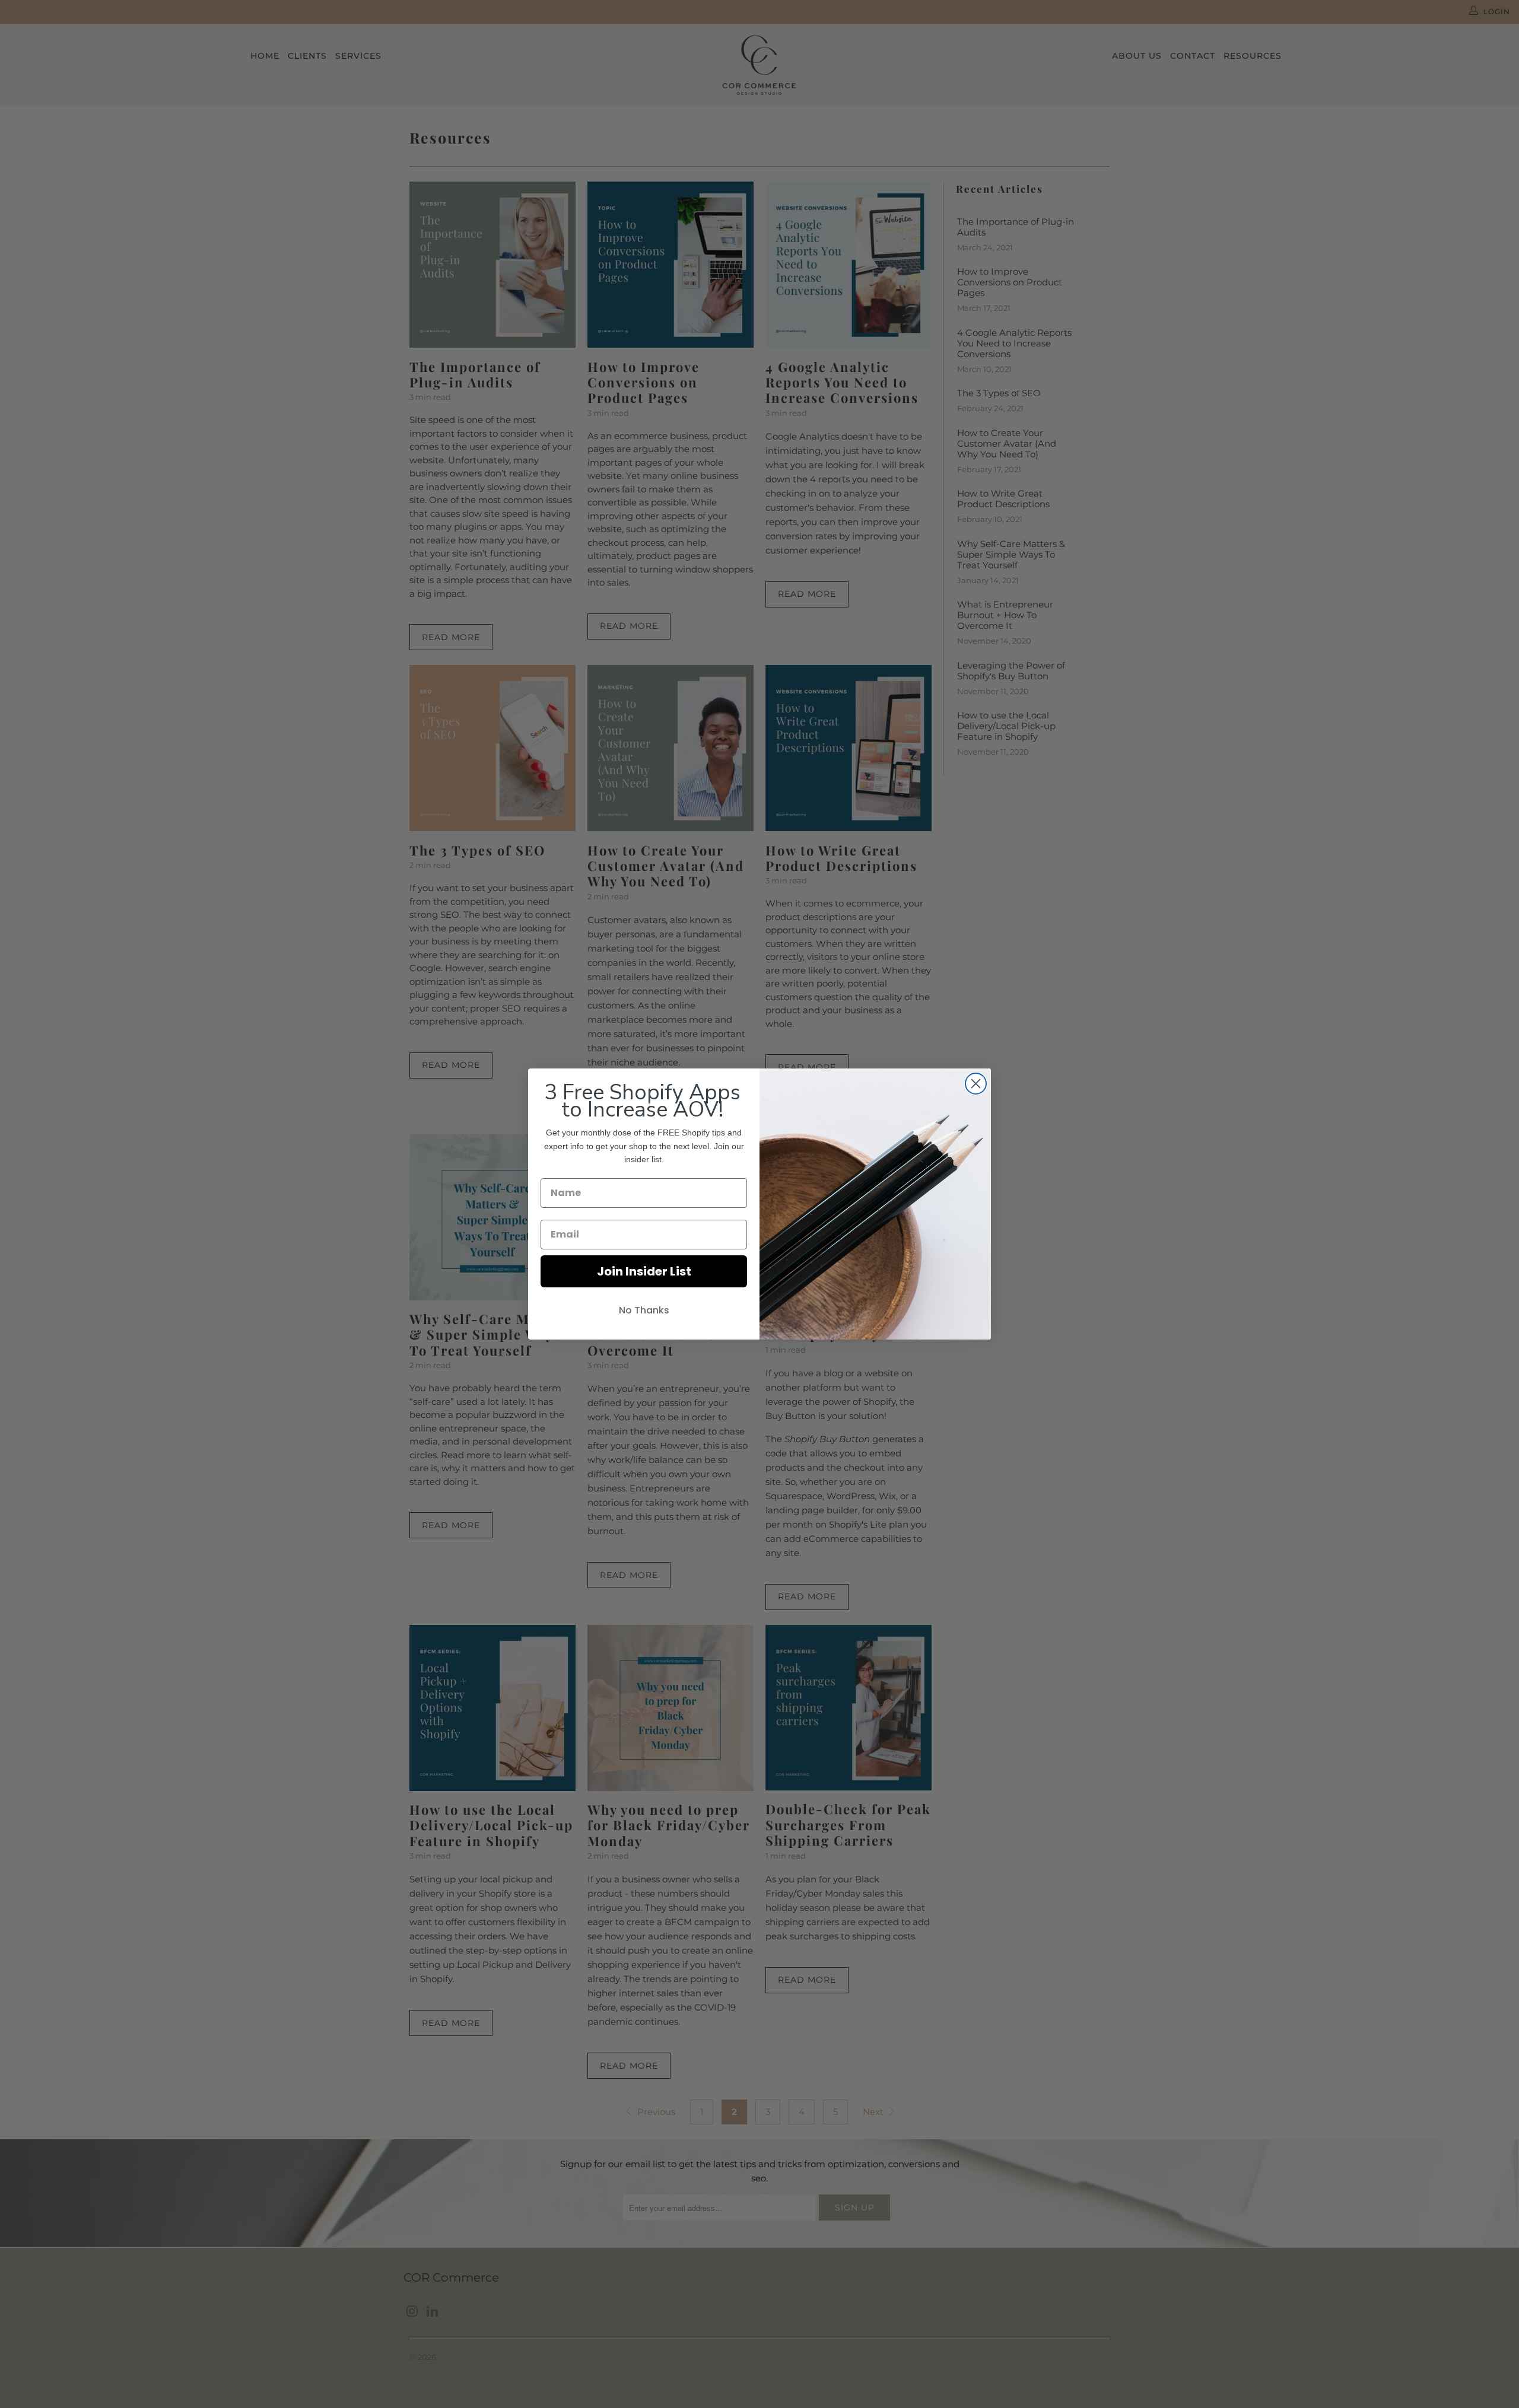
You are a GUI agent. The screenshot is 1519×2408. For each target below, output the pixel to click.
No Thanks (644, 1310)
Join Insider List (644, 1271)
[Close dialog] (976, 1084)
